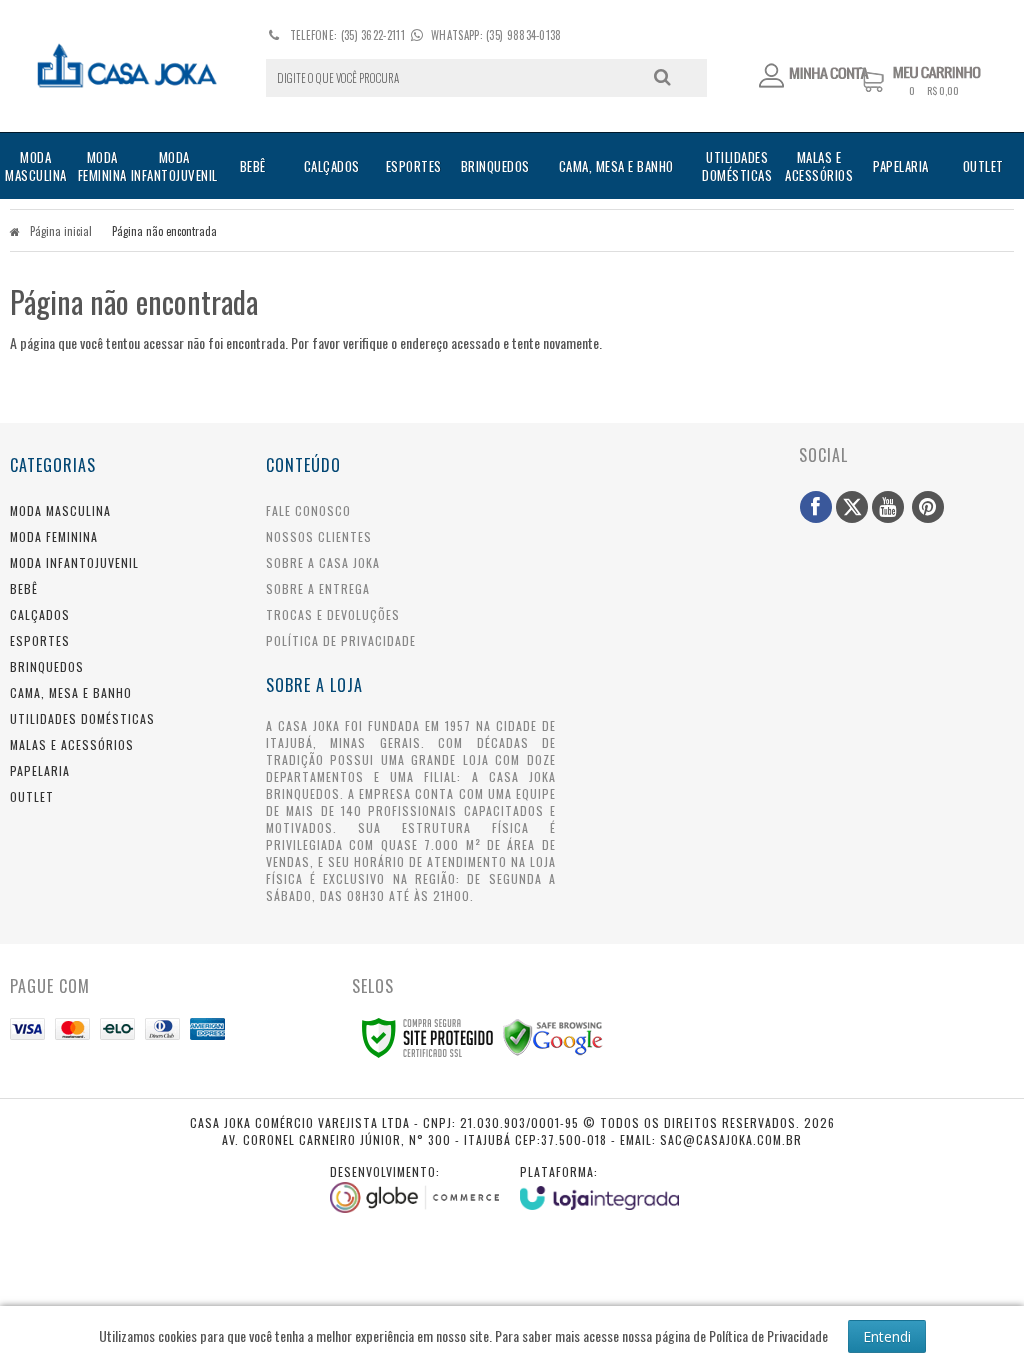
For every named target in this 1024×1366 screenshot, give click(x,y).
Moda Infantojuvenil (74, 562)
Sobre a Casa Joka (323, 562)
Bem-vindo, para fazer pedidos (815, 76)
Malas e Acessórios (72, 744)
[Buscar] (662, 77)
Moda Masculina (60, 510)
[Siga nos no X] (852, 507)
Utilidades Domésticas (82, 718)
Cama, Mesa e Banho (71, 692)
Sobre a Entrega (318, 588)
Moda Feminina (54, 536)
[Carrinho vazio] (936, 91)
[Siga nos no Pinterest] (928, 507)
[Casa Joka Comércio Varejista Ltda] (127, 66)
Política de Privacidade (341, 640)
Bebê (24, 588)
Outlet (32, 796)
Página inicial (61, 231)
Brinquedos (47, 666)
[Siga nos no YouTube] (888, 507)
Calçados (40, 614)
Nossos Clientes (319, 536)
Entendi (887, 1336)
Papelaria (40, 770)
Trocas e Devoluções (333, 614)
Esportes (40, 640)
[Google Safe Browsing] (553, 1035)
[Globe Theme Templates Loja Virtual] (415, 1188)
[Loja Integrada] (600, 1186)
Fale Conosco (308, 510)
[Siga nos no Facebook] (816, 507)
